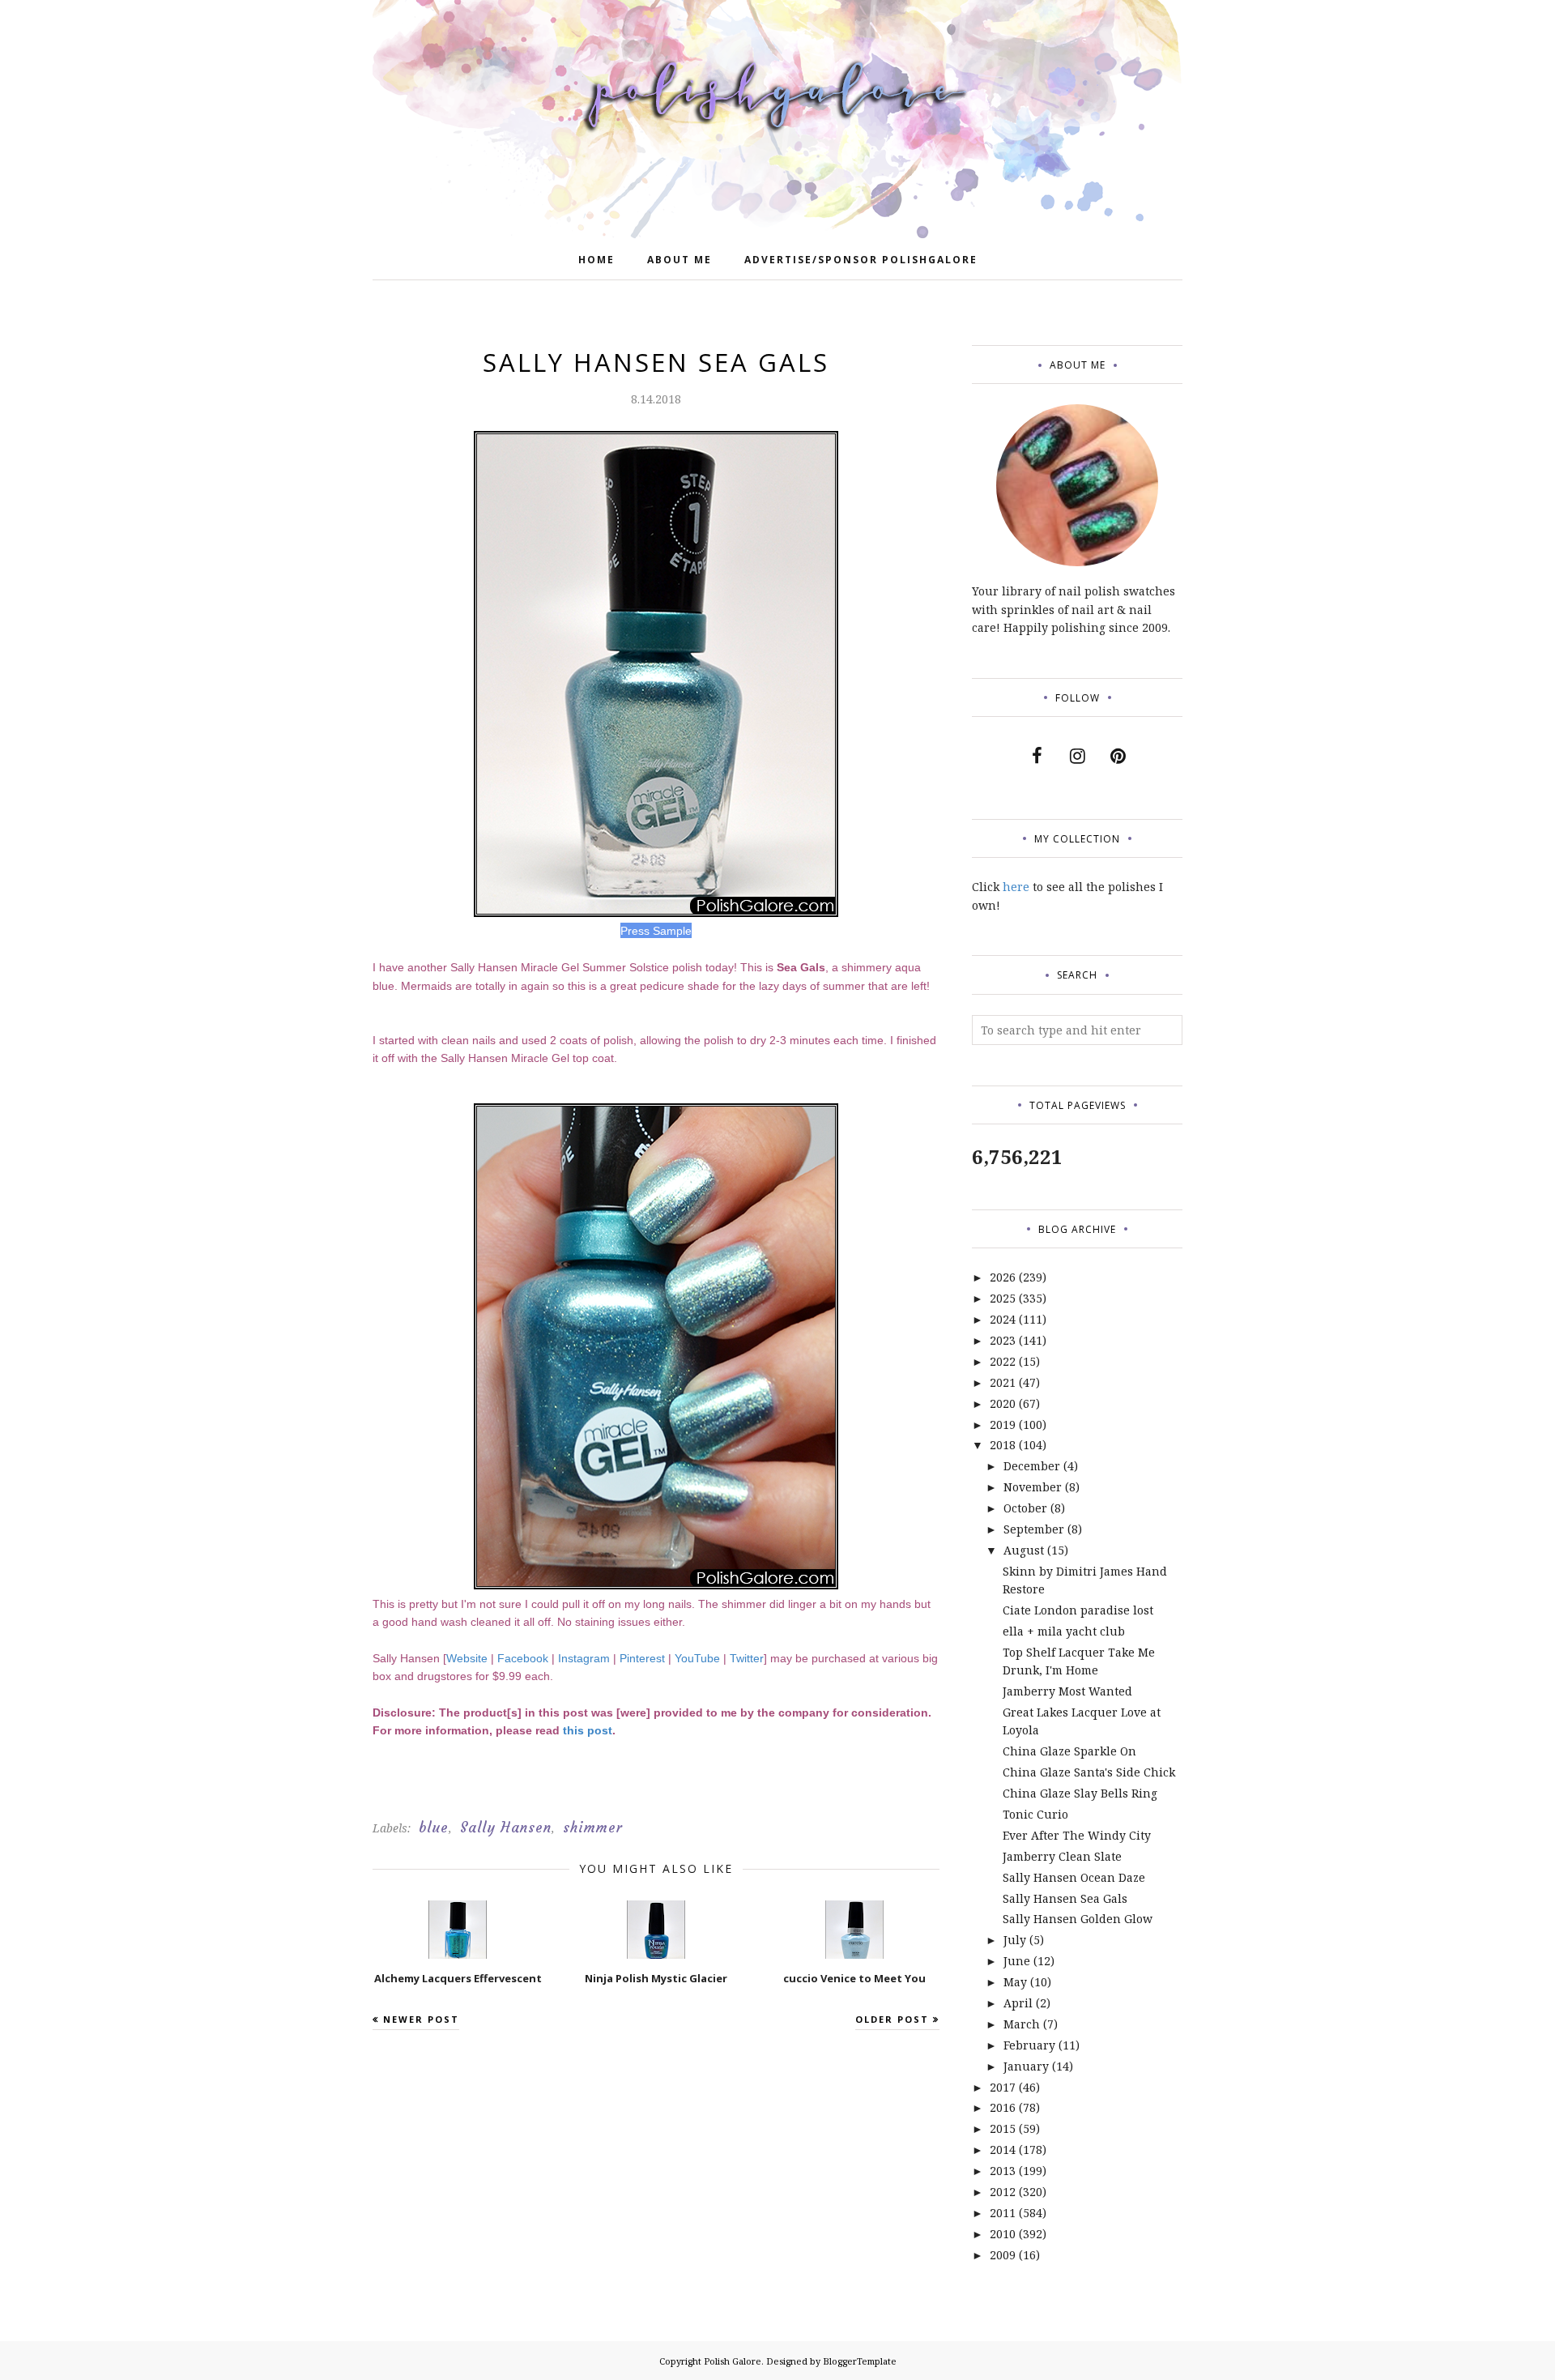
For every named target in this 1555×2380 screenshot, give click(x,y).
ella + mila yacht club (1064, 1631)
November (1033, 1487)
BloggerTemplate (860, 2361)
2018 (1003, 1445)
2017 (1003, 2087)
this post (588, 1730)
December (1032, 1466)
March (1022, 2024)
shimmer (593, 1828)
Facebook (523, 1658)
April (1018, 2003)
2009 (1003, 2255)
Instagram (584, 1658)
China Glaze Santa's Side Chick (1089, 1772)
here (1016, 887)
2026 (1003, 1277)
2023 (1003, 1340)
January (1026, 2066)
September (1034, 1529)
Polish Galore (733, 2361)
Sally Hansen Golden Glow (1078, 1919)
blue (434, 1828)
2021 (1003, 1382)
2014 (1003, 2150)
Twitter (747, 1658)
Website (467, 1658)
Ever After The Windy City (1077, 1835)
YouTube (697, 1658)
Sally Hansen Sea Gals (1065, 1898)
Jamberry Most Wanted (1067, 1691)
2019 (1003, 1425)
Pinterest (642, 1658)
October (1025, 1508)
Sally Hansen (506, 1828)
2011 (1003, 2213)
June (1017, 1961)
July (1015, 1940)
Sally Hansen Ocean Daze (1074, 1877)
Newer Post (421, 2019)
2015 (1003, 2128)
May (1015, 1982)
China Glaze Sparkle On (1069, 1751)
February (1029, 2045)
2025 (1003, 1298)
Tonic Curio (1035, 1814)
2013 (1003, 2171)
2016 (1003, 2107)
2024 (1003, 1319)
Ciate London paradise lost (1078, 1610)
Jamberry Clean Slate (1062, 1856)
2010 (1003, 2234)
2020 (1003, 1403)
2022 (1003, 1361)
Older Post (892, 2019)
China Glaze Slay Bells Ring (1080, 1793)
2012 (1003, 2192)
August (1024, 1550)
